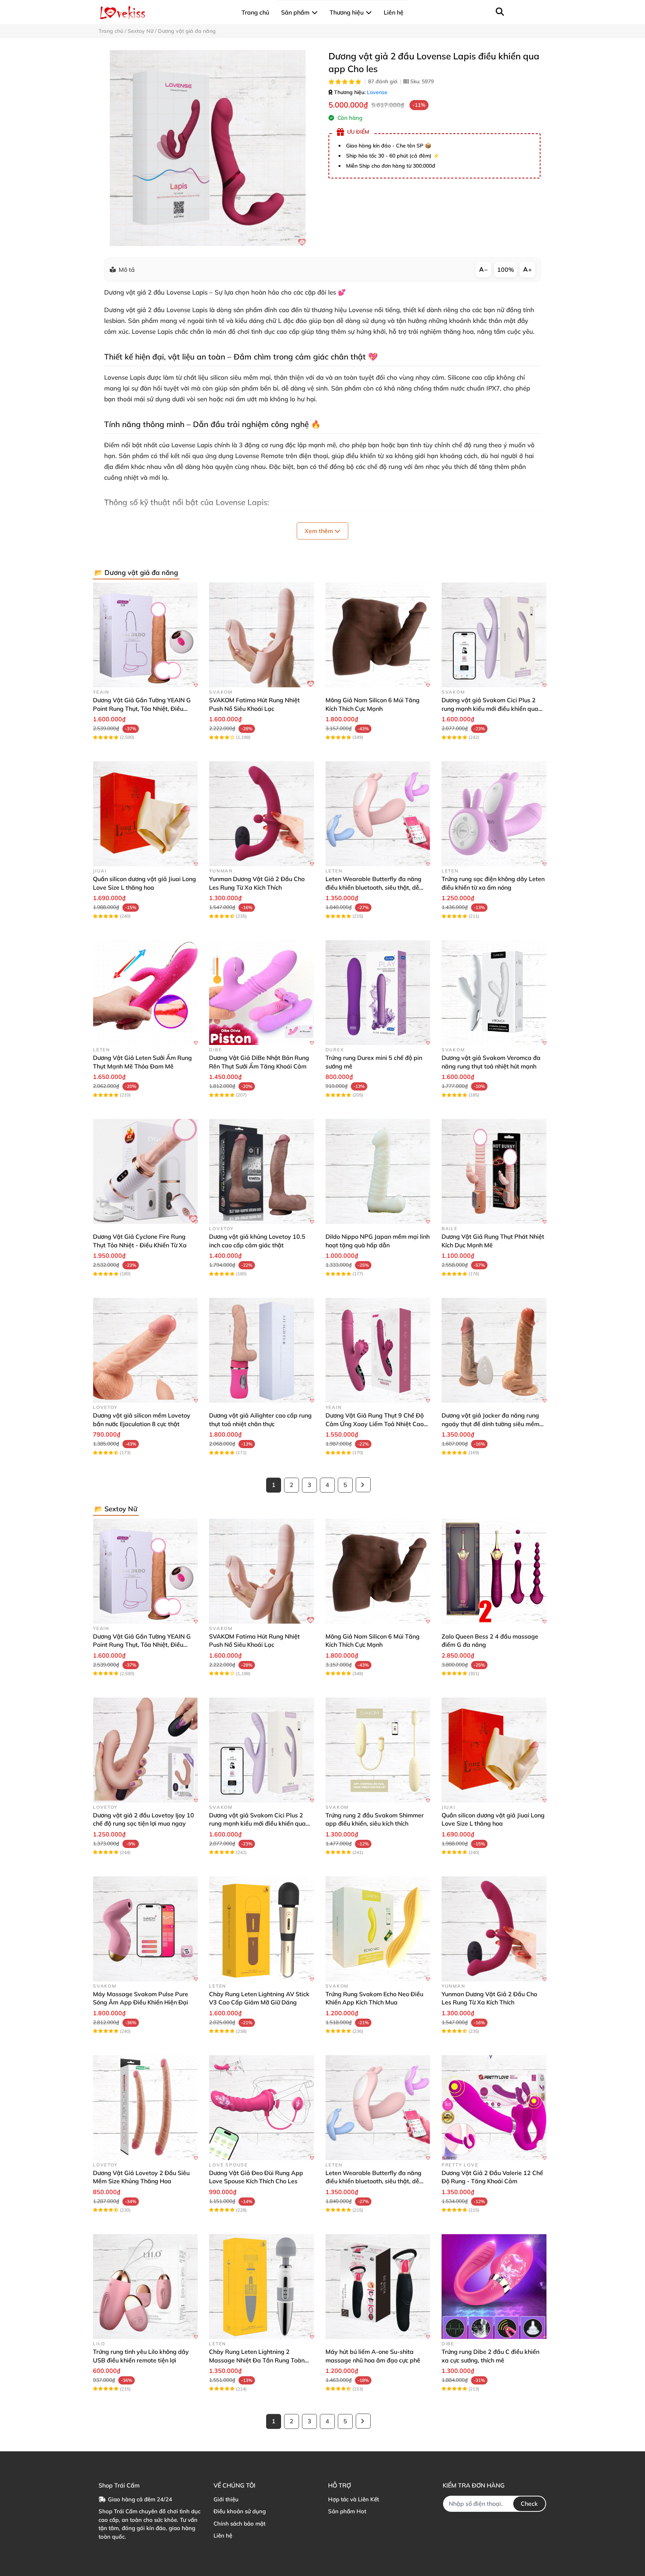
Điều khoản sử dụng (240, 2511)
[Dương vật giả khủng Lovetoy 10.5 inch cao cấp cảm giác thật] (261, 1171)
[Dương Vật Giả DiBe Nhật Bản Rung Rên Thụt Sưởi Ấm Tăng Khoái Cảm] (261, 993)
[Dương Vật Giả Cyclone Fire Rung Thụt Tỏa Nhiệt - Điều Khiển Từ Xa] (145, 1171)
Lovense (377, 92)
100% (506, 270)
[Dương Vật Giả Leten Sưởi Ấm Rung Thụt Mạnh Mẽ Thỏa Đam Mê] (145, 993)
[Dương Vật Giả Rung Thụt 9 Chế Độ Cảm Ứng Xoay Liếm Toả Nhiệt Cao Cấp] (378, 1350)
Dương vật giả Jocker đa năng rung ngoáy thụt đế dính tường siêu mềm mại (490, 1424)
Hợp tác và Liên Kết (353, 2499)
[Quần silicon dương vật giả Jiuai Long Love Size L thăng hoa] (145, 814)
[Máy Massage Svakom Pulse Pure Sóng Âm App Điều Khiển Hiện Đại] (145, 1929)
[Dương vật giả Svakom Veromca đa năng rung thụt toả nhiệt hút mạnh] (494, 993)
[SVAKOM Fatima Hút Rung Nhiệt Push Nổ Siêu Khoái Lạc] (261, 635)
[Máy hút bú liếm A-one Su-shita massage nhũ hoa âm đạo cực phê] (378, 2286)
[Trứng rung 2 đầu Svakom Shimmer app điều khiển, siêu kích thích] (378, 1750)
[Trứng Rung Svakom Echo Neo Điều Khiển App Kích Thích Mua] (378, 1929)
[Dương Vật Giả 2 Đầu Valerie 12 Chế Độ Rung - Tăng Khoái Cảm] (494, 2108)
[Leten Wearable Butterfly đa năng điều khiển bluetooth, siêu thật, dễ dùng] (378, 814)
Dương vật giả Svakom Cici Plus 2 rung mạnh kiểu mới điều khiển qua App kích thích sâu (490, 708)
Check (529, 2504)
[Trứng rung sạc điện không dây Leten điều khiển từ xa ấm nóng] (494, 814)
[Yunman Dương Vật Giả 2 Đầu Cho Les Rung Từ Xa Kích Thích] (261, 814)
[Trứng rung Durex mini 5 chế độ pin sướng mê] (378, 993)
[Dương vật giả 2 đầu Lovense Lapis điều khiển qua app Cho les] (208, 148)
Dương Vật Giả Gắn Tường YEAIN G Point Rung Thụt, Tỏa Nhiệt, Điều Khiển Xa (142, 708)
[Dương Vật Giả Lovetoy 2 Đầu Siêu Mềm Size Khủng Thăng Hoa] (145, 2108)
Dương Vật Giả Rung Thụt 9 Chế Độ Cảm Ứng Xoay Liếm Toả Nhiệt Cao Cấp (375, 1424)
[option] (208, 148)
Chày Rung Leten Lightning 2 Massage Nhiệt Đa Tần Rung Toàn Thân (257, 2360)
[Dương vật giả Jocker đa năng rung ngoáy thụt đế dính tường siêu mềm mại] (494, 1350)
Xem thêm (320, 531)
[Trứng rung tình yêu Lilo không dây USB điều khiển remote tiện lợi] (145, 2286)
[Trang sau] (363, 1485)
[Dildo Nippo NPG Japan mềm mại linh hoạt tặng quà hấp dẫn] (378, 1171)
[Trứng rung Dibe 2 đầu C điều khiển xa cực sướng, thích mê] (494, 2286)
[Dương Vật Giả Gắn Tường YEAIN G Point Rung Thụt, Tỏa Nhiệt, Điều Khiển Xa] (145, 635)
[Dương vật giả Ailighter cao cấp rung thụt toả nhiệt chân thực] (261, 1350)
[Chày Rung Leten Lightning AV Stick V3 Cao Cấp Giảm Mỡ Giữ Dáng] (261, 1929)
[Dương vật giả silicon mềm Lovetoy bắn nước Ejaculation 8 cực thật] (145, 1350)
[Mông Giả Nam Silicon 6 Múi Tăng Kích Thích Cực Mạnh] (378, 635)
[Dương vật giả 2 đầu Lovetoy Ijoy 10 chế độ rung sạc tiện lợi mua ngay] (145, 1750)
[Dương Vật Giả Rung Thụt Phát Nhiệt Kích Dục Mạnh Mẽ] (494, 1171)
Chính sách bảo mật (239, 2524)
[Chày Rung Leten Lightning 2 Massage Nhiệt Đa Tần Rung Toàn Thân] (261, 2286)
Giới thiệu (226, 2499)
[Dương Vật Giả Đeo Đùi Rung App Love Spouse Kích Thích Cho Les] (261, 2108)
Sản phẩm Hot (347, 2511)
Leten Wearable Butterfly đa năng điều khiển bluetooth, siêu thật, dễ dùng (373, 887)
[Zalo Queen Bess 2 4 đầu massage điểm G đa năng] (494, 1571)
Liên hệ (223, 2535)
